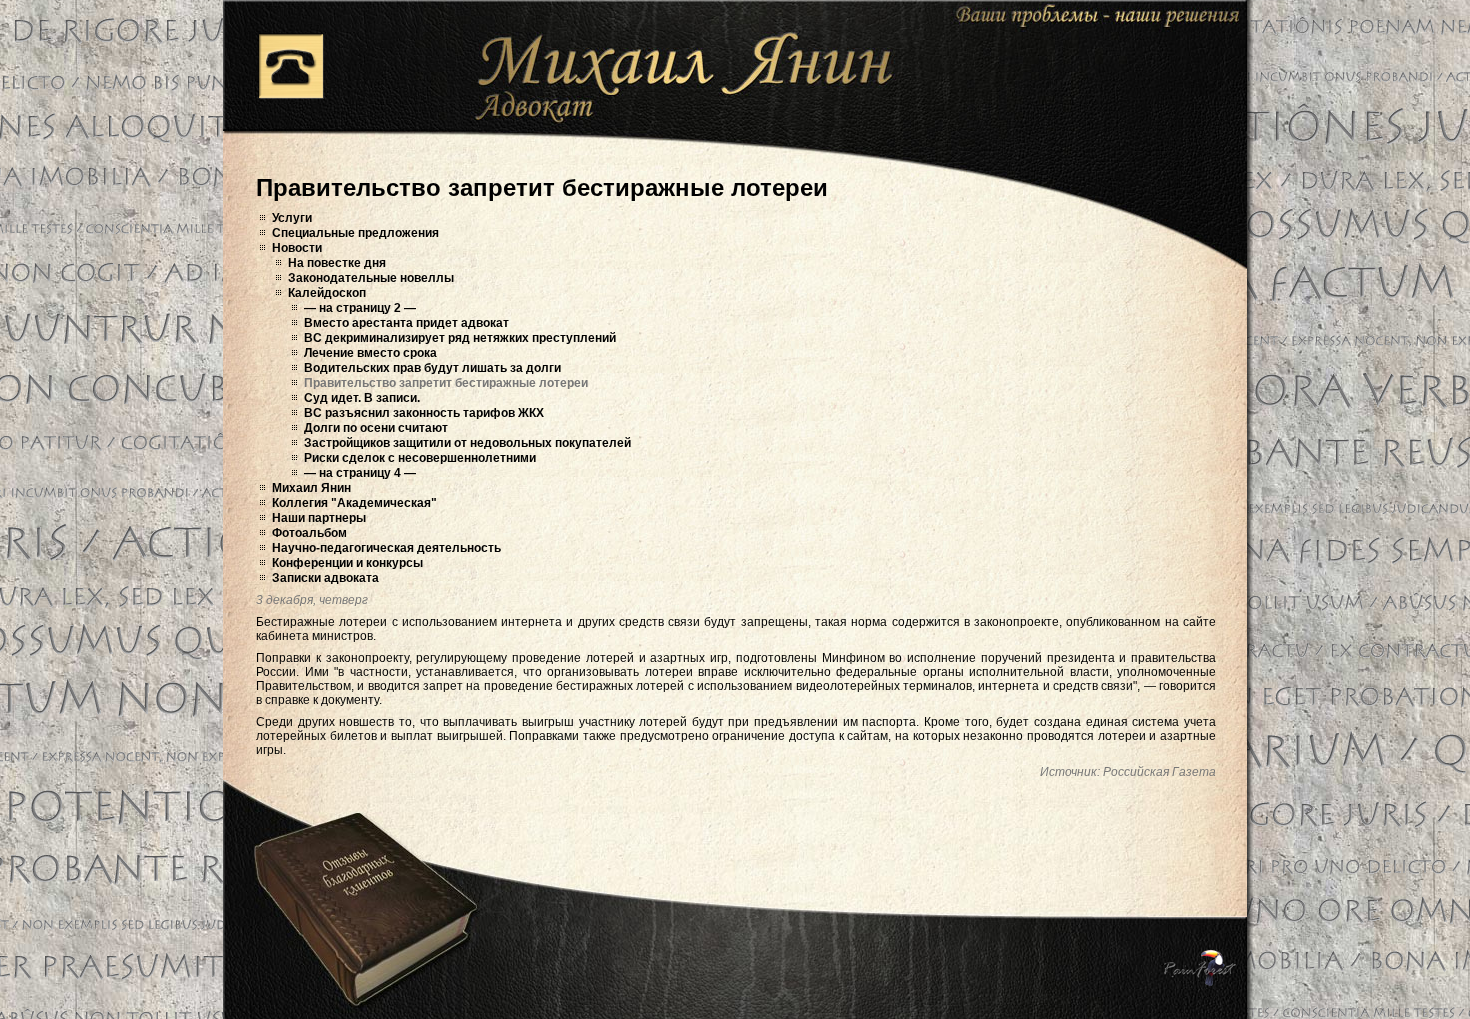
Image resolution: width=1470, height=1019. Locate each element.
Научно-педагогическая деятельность (386, 548)
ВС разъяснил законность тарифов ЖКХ (424, 413)
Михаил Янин (311, 488)
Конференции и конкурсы (347, 563)
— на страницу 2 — (360, 308)
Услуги (292, 218)
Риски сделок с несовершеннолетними (420, 458)
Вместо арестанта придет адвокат (406, 323)
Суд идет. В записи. (362, 398)
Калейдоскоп (327, 293)
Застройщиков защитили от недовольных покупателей (467, 443)
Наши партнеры (319, 518)
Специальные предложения (355, 233)
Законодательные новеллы (371, 278)
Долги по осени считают (376, 428)
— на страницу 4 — (360, 473)
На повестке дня (337, 263)
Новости (297, 248)
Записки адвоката (325, 578)
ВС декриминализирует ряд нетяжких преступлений (460, 338)
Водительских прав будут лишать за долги (432, 368)
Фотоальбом (309, 533)
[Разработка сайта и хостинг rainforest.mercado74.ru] (1200, 968)
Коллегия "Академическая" (354, 503)
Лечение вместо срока (370, 353)
